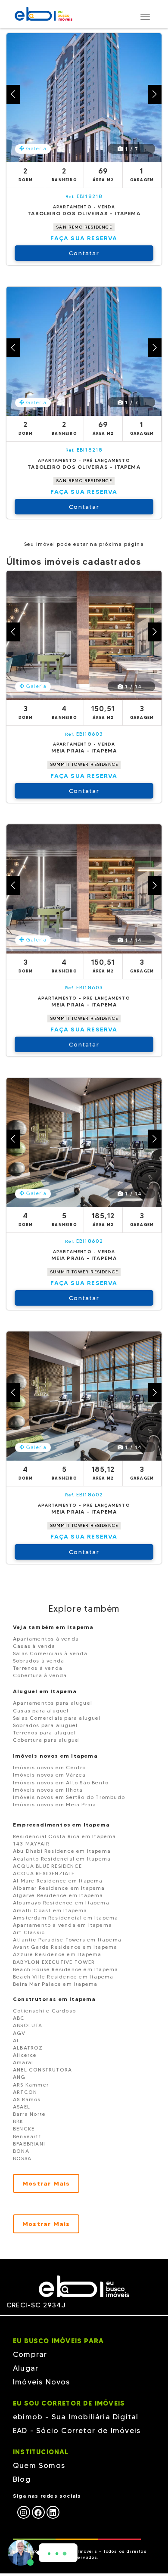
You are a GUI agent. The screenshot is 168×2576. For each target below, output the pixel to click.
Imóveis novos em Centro (50, 1767)
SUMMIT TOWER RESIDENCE (84, 764)
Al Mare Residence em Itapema (58, 1881)
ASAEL (22, 2107)
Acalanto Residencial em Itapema (62, 1859)
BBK (18, 2121)
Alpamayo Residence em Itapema (61, 1903)
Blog (22, 2479)
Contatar (84, 253)
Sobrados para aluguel (45, 1725)
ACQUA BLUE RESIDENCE (47, 1866)
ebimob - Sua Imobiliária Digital (76, 2417)
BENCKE (24, 2129)
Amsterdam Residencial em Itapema (65, 1918)
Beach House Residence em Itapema (65, 1969)
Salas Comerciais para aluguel (57, 1718)
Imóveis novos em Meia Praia (54, 1804)
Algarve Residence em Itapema (58, 1895)
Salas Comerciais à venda (50, 1653)
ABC (19, 2018)
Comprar (30, 2354)
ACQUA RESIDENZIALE (44, 1873)
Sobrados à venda (39, 1661)
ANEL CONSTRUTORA (42, 2070)
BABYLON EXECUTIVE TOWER (54, 1962)
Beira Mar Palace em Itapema (55, 1984)
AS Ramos (27, 2099)
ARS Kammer (31, 2085)
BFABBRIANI (29, 2144)
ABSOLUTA (28, 2025)
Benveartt (27, 2136)
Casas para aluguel (41, 1711)
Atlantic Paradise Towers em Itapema (67, 1940)
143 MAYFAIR (31, 1844)
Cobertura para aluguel (47, 1740)
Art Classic (29, 1932)
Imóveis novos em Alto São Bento (61, 1782)
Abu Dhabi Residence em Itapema (62, 1851)
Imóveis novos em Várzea (50, 1775)
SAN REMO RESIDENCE (84, 227)
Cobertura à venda (40, 1675)
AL (16, 2040)
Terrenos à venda (38, 1668)
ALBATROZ (28, 2048)
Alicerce (25, 2055)
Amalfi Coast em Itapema (50, 1910)
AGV (19, 2033)
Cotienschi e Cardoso (44, 2011)
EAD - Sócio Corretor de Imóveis (77, 2430)
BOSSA (22, 2158)
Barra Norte (29, 2114)
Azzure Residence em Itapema (57, 1954)
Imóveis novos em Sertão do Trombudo (69, 1797)
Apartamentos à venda (46, 1639)
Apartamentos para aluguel (53, 1703)
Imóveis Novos (42, 2382)
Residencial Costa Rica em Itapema (65, 1836)
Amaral (23, 2062)
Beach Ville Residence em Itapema (63, 1977)
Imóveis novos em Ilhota (48, 1790)
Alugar (26, 2368)
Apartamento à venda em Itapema (62, 1925)
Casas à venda (34, 1646)
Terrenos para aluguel (44, 1732)
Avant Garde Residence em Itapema (65, 1947)
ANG (19, 2077)
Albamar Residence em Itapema (59, 1888)
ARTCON (25, 2092)
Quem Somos (39, 2465)
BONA (21, 2151)
